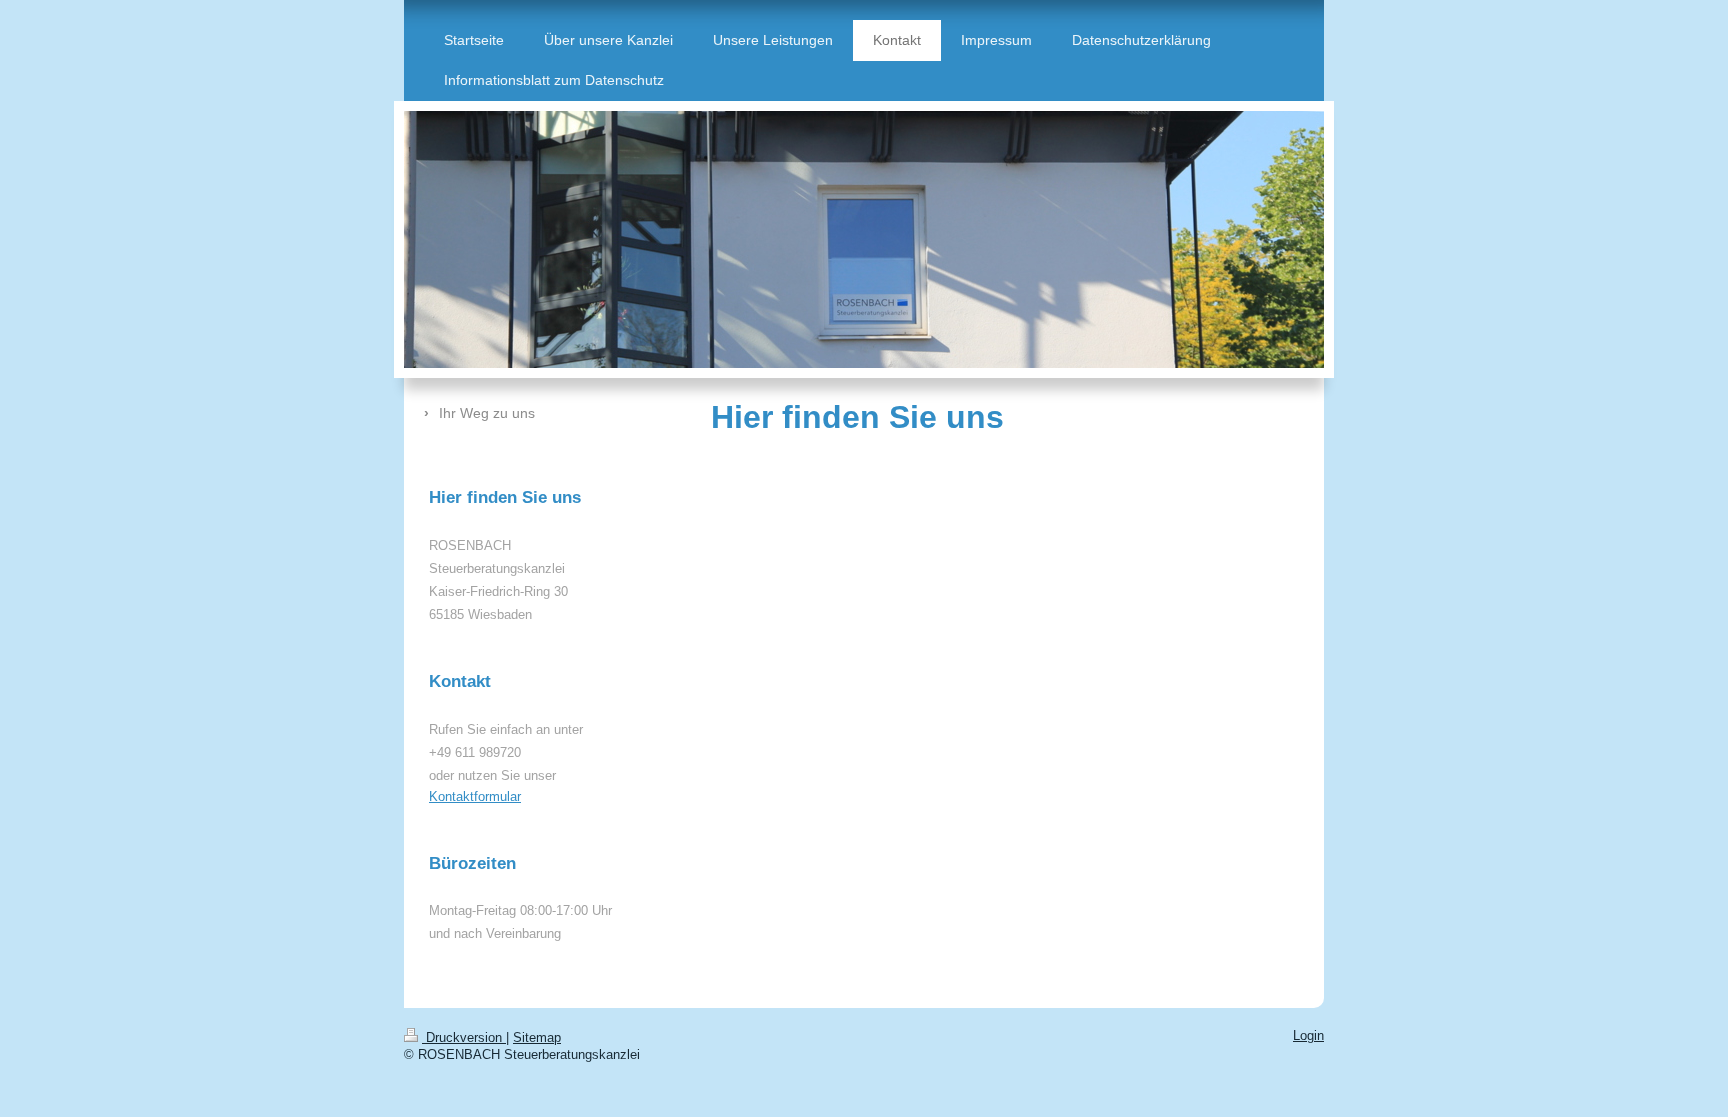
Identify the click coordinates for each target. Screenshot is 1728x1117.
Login (1308, 1036)
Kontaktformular (475, 797)
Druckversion (464, 1038)
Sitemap (537, 1038)
